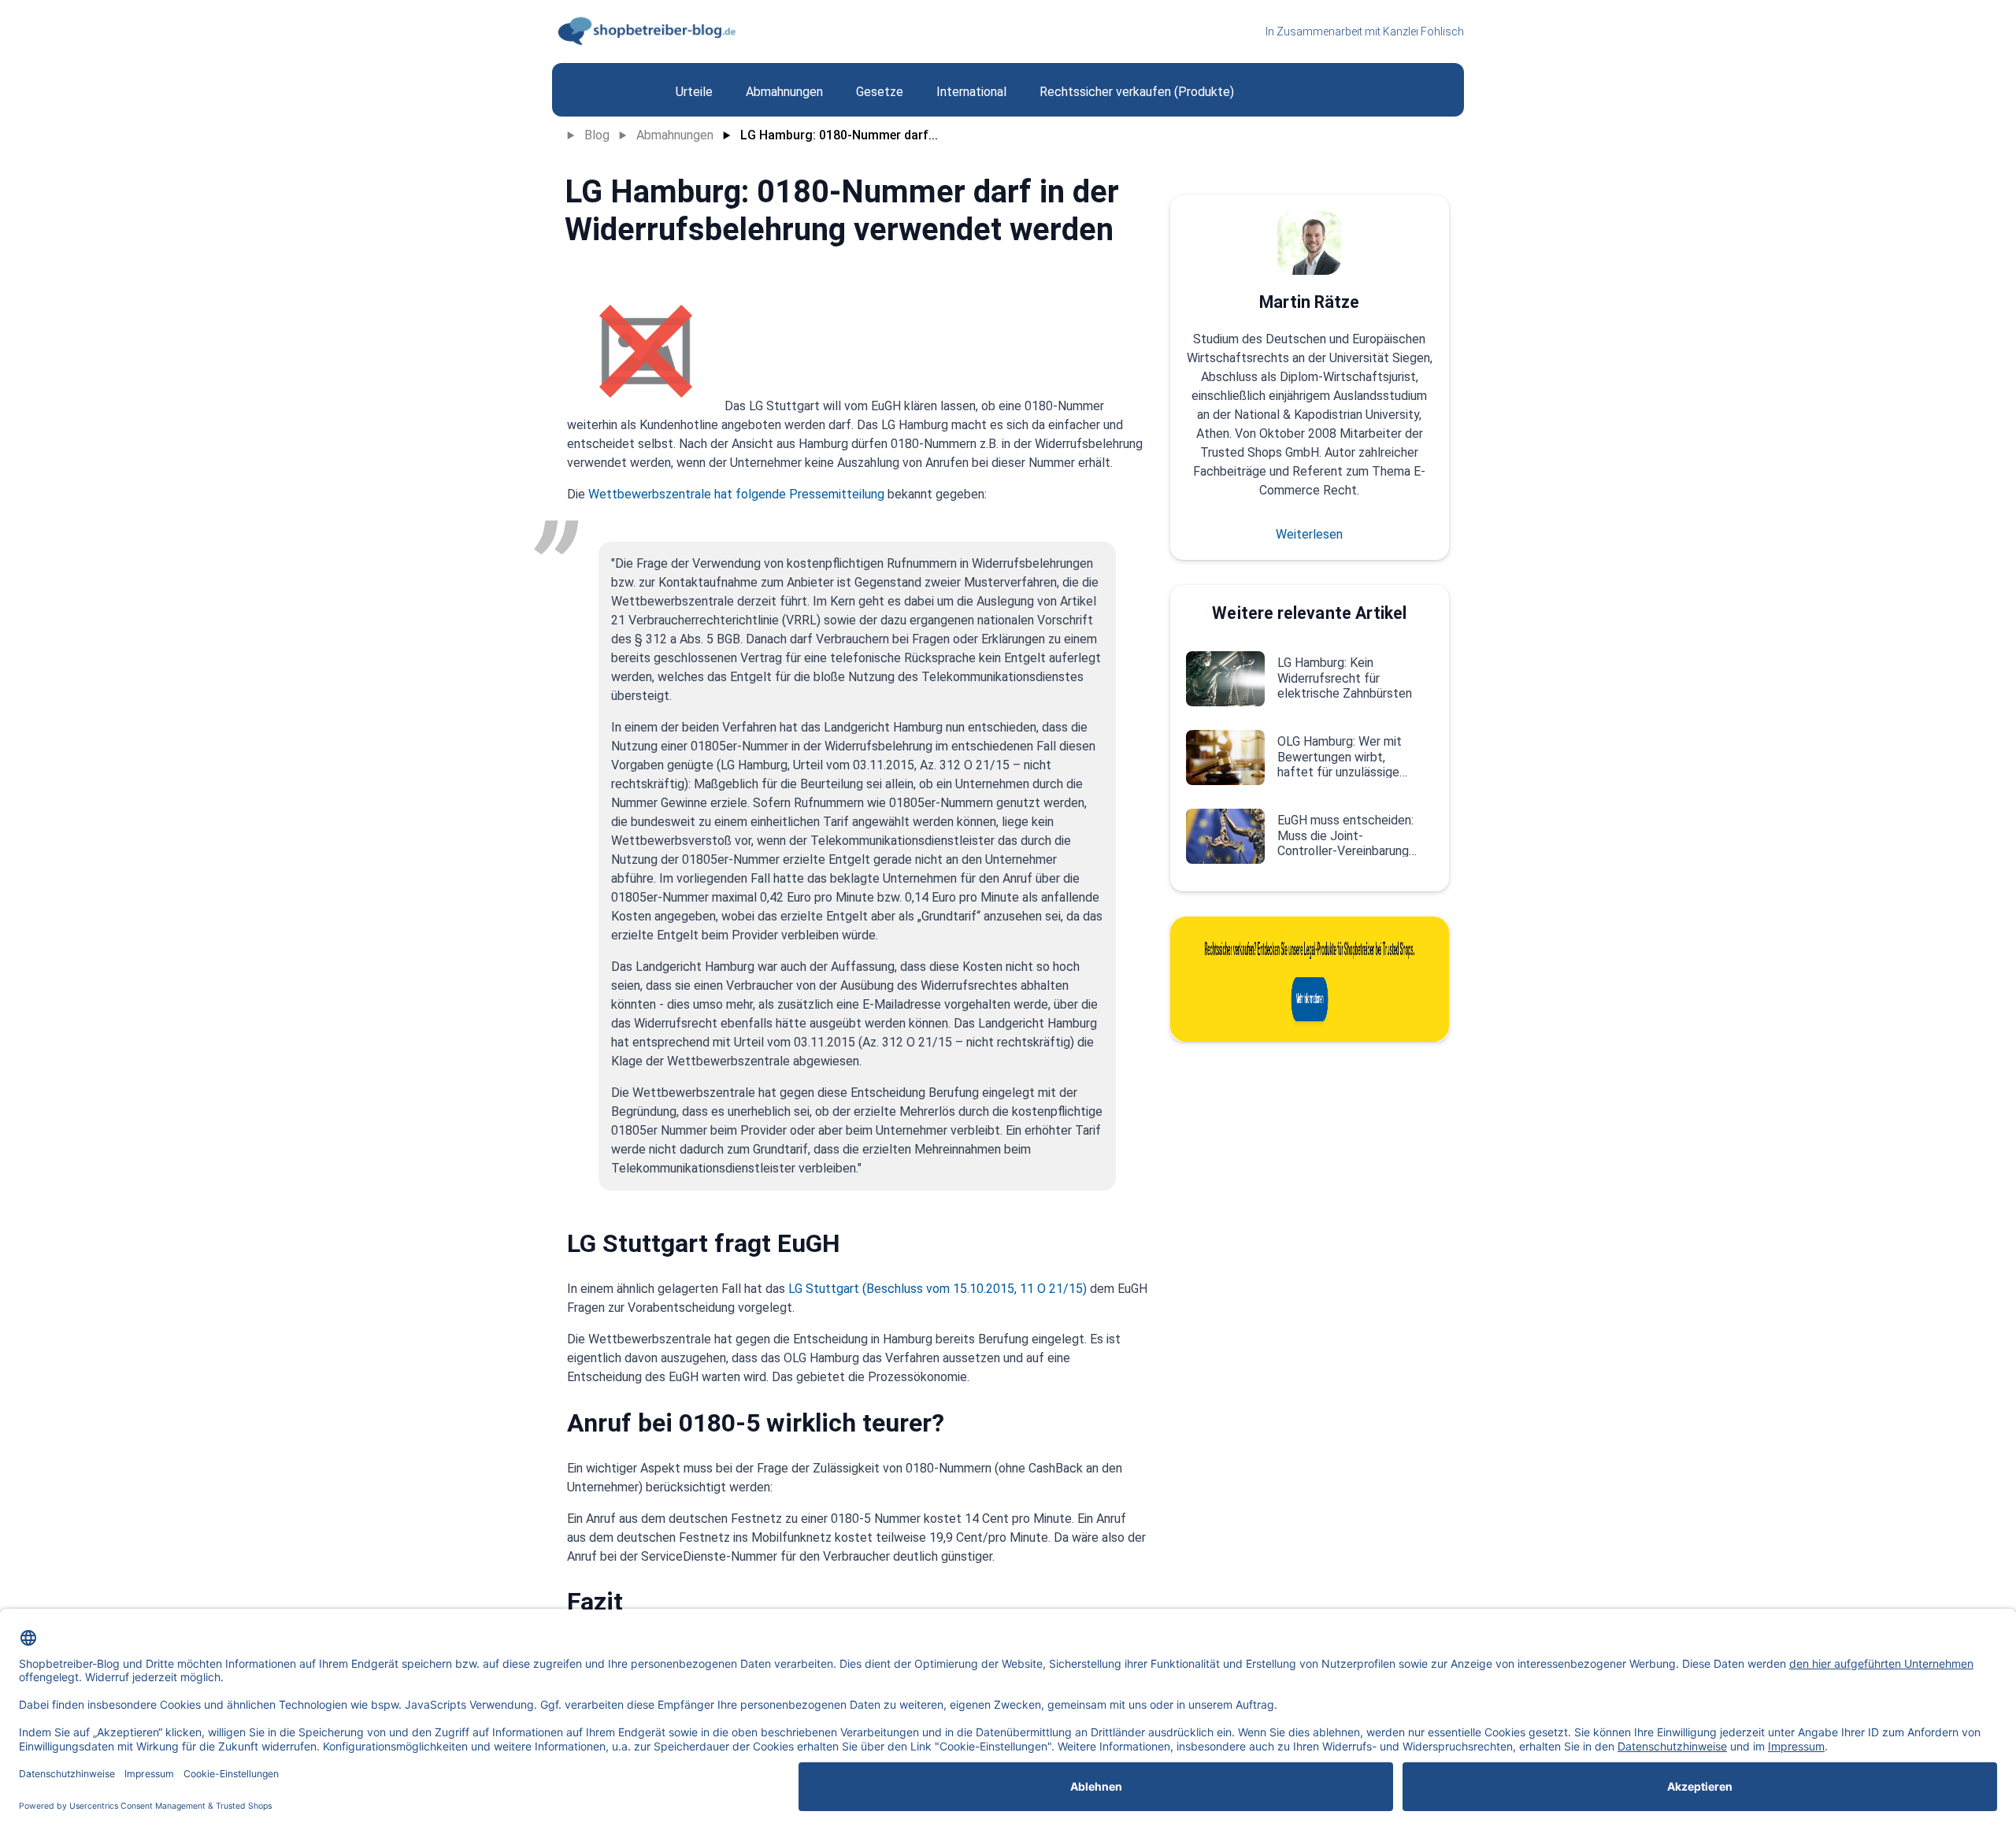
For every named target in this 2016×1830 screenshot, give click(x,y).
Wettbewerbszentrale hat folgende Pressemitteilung (736, 494)
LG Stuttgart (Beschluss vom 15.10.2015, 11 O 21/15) (938, 1289)
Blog (597, 135)
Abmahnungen (675, 135)
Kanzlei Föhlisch (1423, 31)
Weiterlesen (1309, 534)
